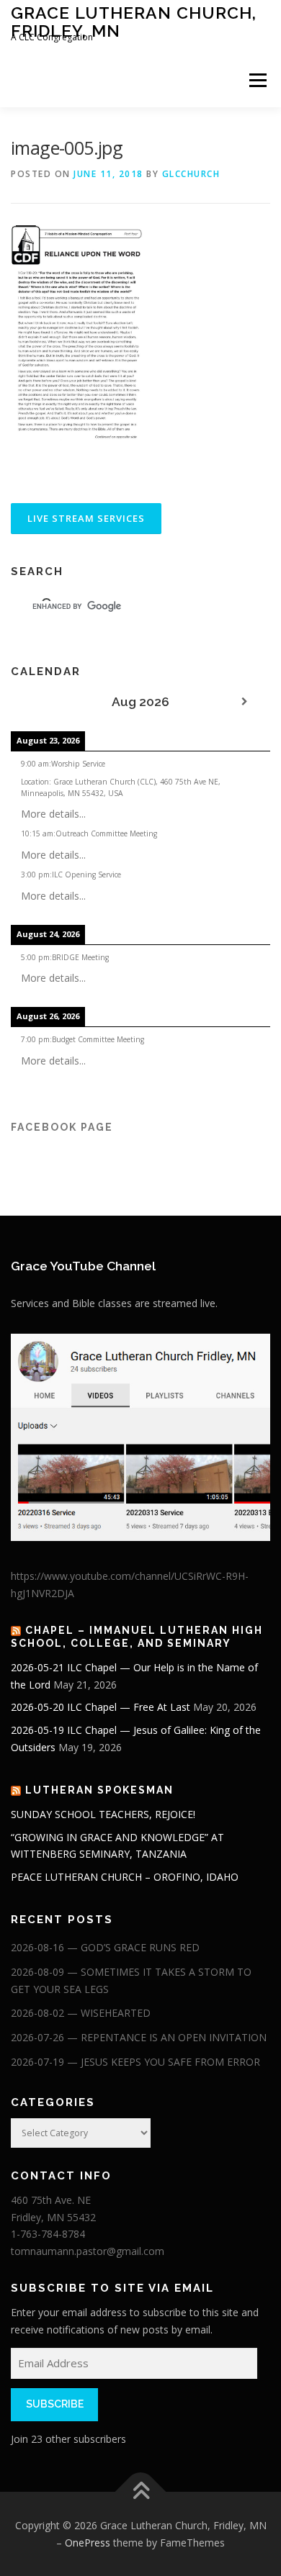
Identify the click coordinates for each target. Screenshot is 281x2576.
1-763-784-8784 (48, 2234)
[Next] (244, 702)
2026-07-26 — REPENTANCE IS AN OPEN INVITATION (139, 2037)
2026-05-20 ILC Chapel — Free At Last (101, 1707)
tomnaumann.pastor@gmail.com (88, 2251)
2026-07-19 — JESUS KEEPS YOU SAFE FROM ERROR (135, 2062)
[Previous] (37, 702)
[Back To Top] (141, 2492)
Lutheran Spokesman (99, 1790)
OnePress (88, 2543)
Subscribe (55, 2404)
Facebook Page (62, 1127)
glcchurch (191, 174)
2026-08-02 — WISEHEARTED (81, 2013)
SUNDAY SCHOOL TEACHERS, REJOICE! (103, 1814)
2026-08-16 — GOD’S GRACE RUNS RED (105, 1947)
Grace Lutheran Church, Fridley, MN (134, 21)
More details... (53, 814)
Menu (257, 80)
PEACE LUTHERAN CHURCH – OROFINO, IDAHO (125, 1877)
